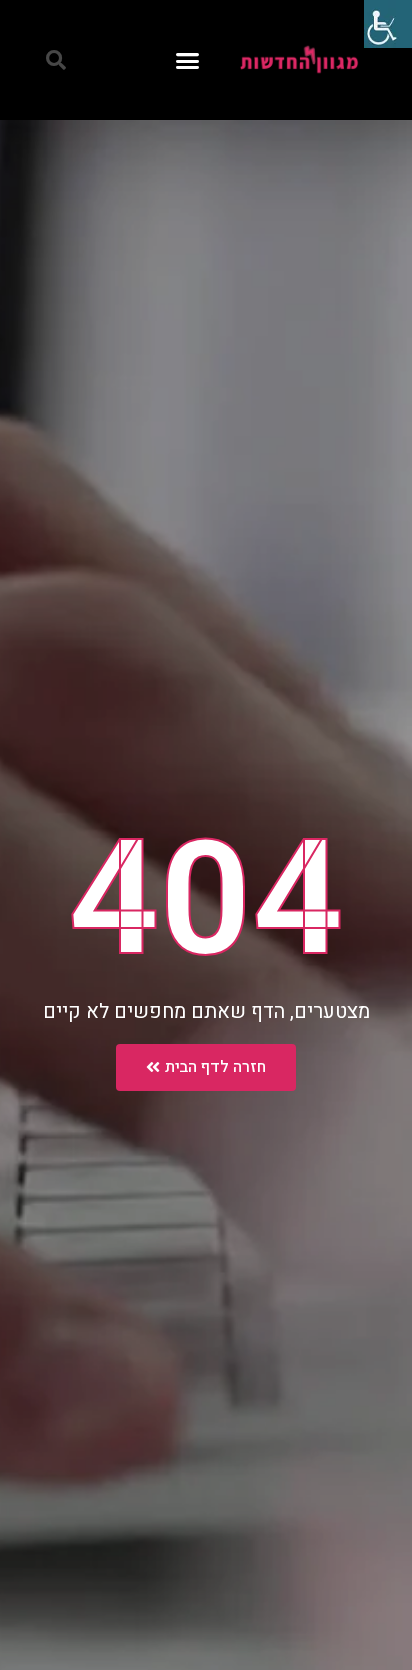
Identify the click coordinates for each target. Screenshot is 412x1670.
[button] (188, 60)
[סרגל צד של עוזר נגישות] (388, 24)
